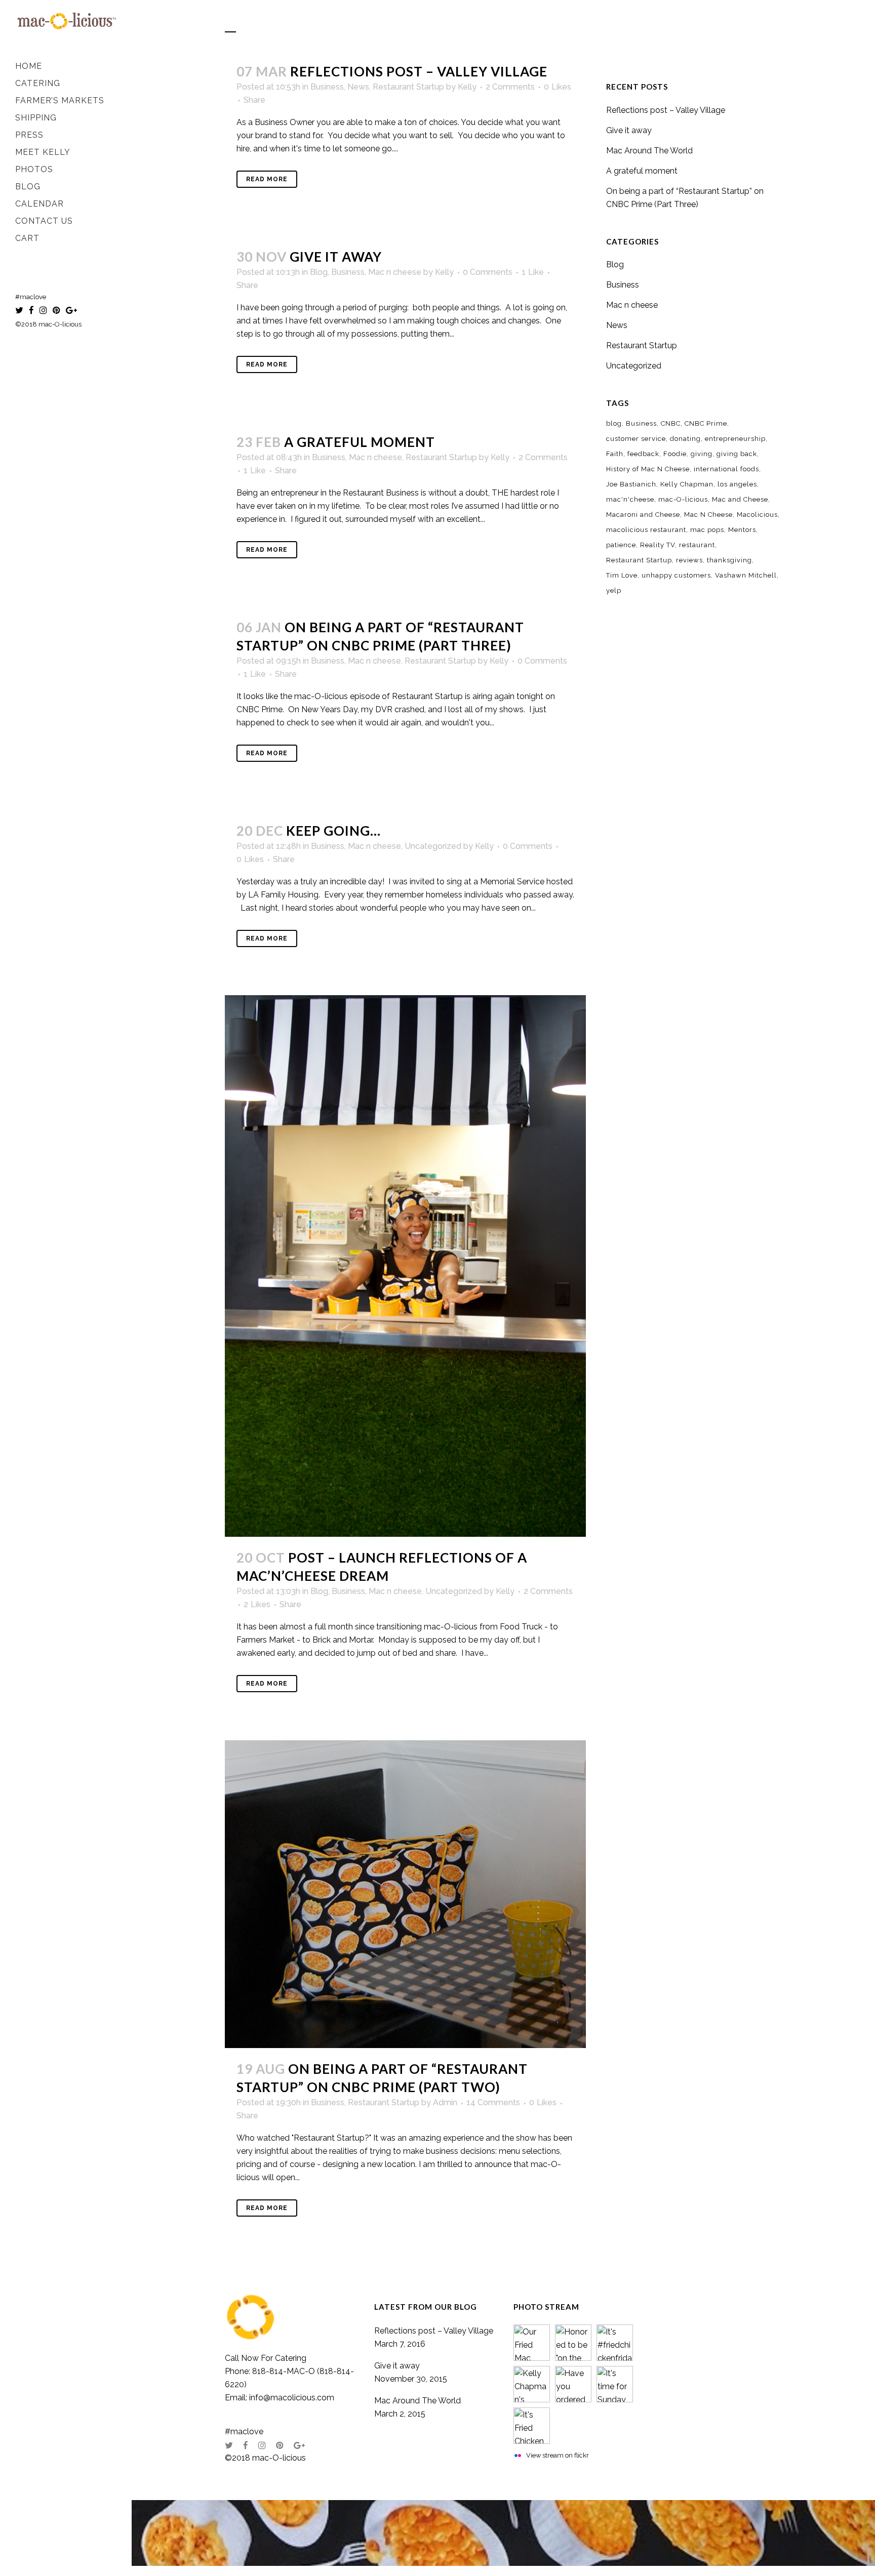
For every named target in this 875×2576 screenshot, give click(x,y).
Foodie (675, 454)
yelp (614, 590)
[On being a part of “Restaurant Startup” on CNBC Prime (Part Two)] (405, 1894)
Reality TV (658, 545)
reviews (689, 560)
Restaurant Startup (408, 87)
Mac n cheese (395, 272)
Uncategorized (433, 846)
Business (327, 87)
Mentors (742, 530)
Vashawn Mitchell (746, 575)
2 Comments (510, 87)
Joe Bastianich (631, 484)
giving (702, 454)
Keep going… (333, 831)
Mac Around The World (649, 151)
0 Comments (488, 272)
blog (614, 423)
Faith (615, 454)
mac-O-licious (683, 499)
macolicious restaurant (646, 530)
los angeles (737, 484)
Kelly (467, 87)
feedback (643, 454)
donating (685, 439)
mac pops (707, 530)
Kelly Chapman (687, 484)
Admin (445, 2102)
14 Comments (493, 2102)
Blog (319, 272)
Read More (267, 179)
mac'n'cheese (630, 499)
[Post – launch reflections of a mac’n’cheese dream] (405, 1266)
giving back (737, 454)
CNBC (671, 423)
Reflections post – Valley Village (419, 71)
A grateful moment (360, 442)
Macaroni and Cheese (643, 515)
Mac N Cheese (708, 515)
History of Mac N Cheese (648, 469)
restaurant (697, 545)
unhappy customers (676, 575)
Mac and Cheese (740, 499)
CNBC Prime (706, 423)
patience (621, 545)
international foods (726, 469)
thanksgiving (729, 560)
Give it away (336, 257)
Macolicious (757, 515)
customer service (636, 439)
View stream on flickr (558, 2455)
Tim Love (622, 575)
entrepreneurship (735, 439)
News (358, 87)
